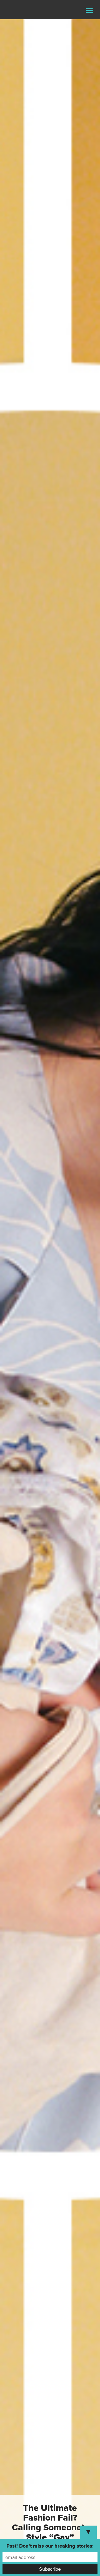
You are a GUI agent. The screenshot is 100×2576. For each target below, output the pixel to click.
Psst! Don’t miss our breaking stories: (50, 2546)
